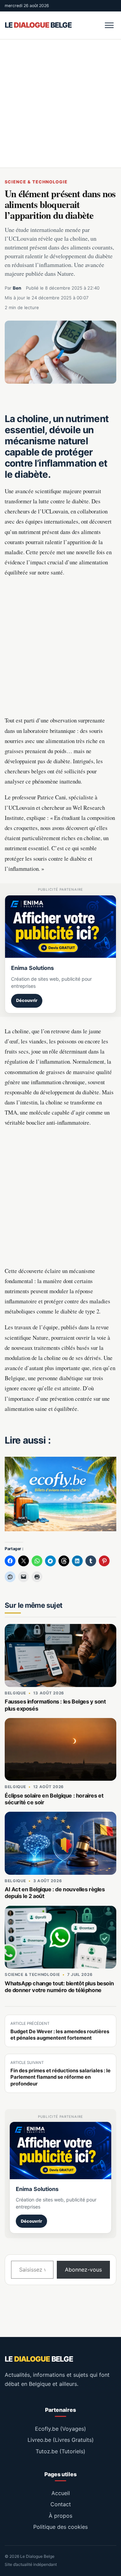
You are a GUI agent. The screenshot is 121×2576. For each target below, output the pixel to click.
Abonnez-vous (83, 2270)
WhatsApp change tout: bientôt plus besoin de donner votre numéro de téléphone (59, 1987)
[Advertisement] (61, 103)
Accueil (61, 2493)
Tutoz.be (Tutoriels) (61, 2451)
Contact (61, 2504)
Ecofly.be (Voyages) (61, 2429)
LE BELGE (38, 25)
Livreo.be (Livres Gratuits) (61, 2440)
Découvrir (27, 1000)
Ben (17, 288)
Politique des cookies (61, 2527)
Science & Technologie (36, 182)
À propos (61, 2516)
